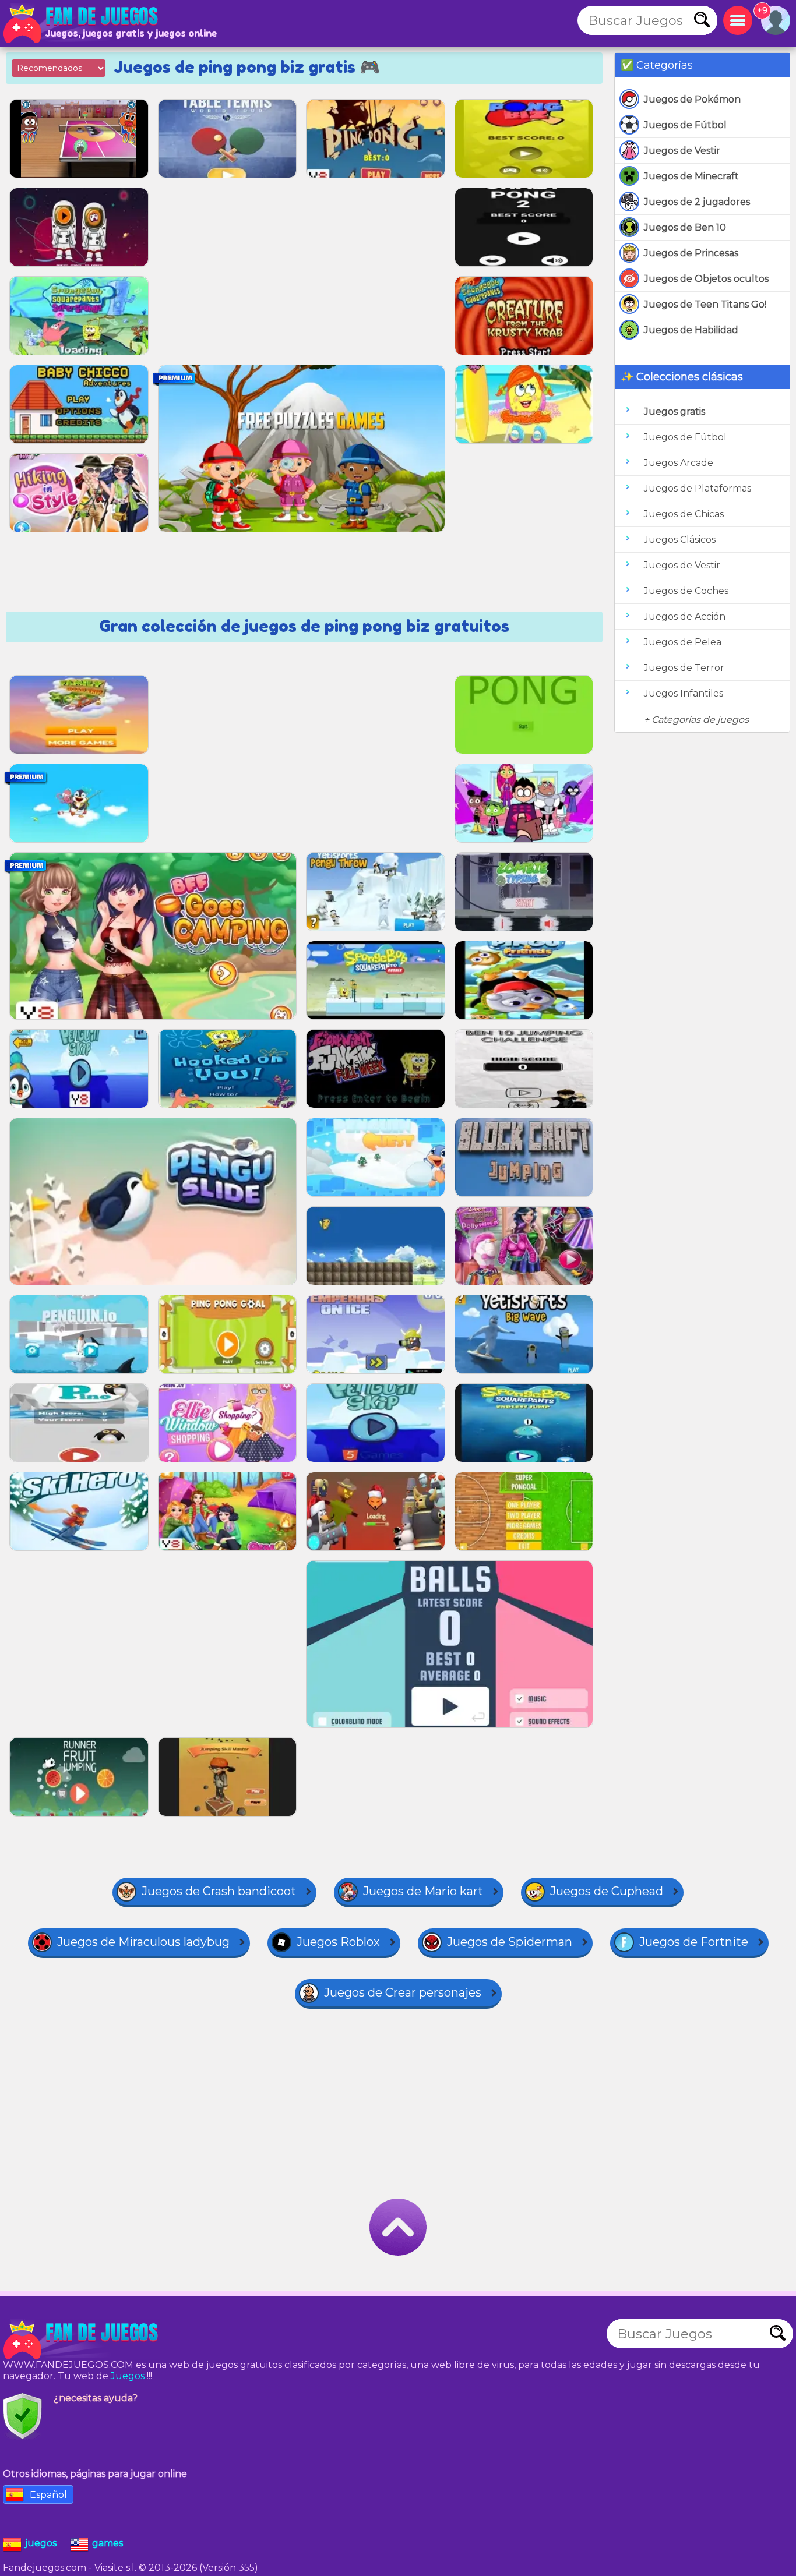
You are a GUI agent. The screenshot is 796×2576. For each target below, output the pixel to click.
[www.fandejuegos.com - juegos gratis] (82, 2340)
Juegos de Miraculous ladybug (143, 1942)
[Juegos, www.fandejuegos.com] (82, 23)
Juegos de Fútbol (685, 125)
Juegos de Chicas (684, 514)
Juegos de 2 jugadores (697, 202)
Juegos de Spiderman (510, 1942)
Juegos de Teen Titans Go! (705, 304)
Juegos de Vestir (682, 151)
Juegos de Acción (685, 616)
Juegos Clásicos (680, 540)
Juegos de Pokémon (692, 99)
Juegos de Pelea (683, 642)
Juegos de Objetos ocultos (706, 279)
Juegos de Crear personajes (403, 1992)
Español (48, 2495)
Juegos (128, 2376)
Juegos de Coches (686, 591)
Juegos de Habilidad (691, 330)
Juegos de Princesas (691, 253)
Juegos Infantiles (684, 693)
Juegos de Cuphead (607, 1891)
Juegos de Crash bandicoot (219, 1891)
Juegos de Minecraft (691, 176)
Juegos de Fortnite (694, 1942)
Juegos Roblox (338, 1942)
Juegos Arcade (679, 463)
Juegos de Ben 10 (685, 227)
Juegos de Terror (684, 668)
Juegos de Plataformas (698, 488)
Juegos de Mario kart (423, 1891)
